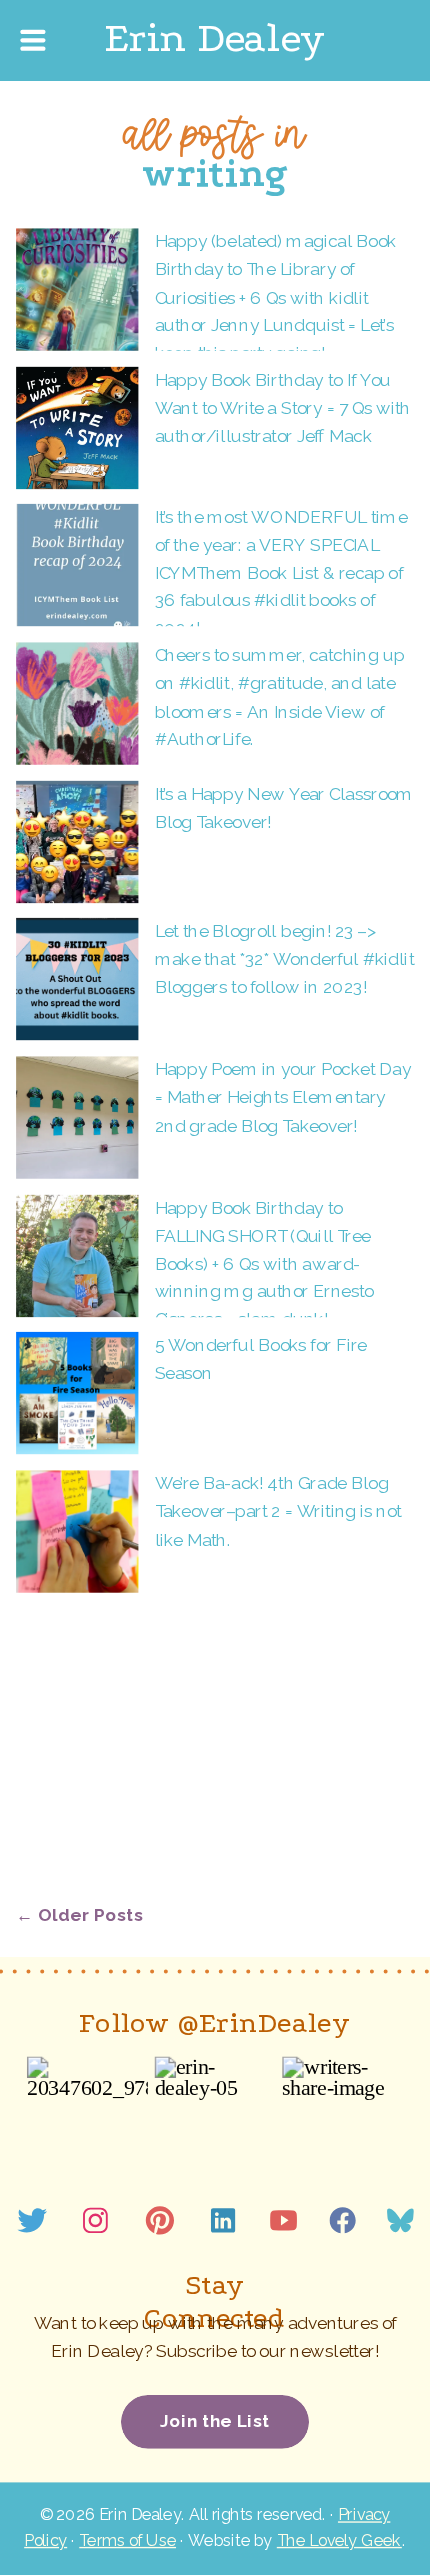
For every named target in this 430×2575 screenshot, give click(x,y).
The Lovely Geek (339, 2540)
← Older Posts (80, 1914)
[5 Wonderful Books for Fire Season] (77, 1393)
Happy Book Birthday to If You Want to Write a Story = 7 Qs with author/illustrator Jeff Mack (283, 408)
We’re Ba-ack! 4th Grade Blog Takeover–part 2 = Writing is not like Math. (278, 1511)
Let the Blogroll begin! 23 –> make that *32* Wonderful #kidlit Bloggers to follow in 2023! (284, 959)
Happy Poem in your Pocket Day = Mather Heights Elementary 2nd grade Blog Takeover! (283, 1097)
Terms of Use (127, 2540)
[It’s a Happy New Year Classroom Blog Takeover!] (77, 842)
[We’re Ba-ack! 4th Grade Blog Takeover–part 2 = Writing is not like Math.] (77, 1531)
